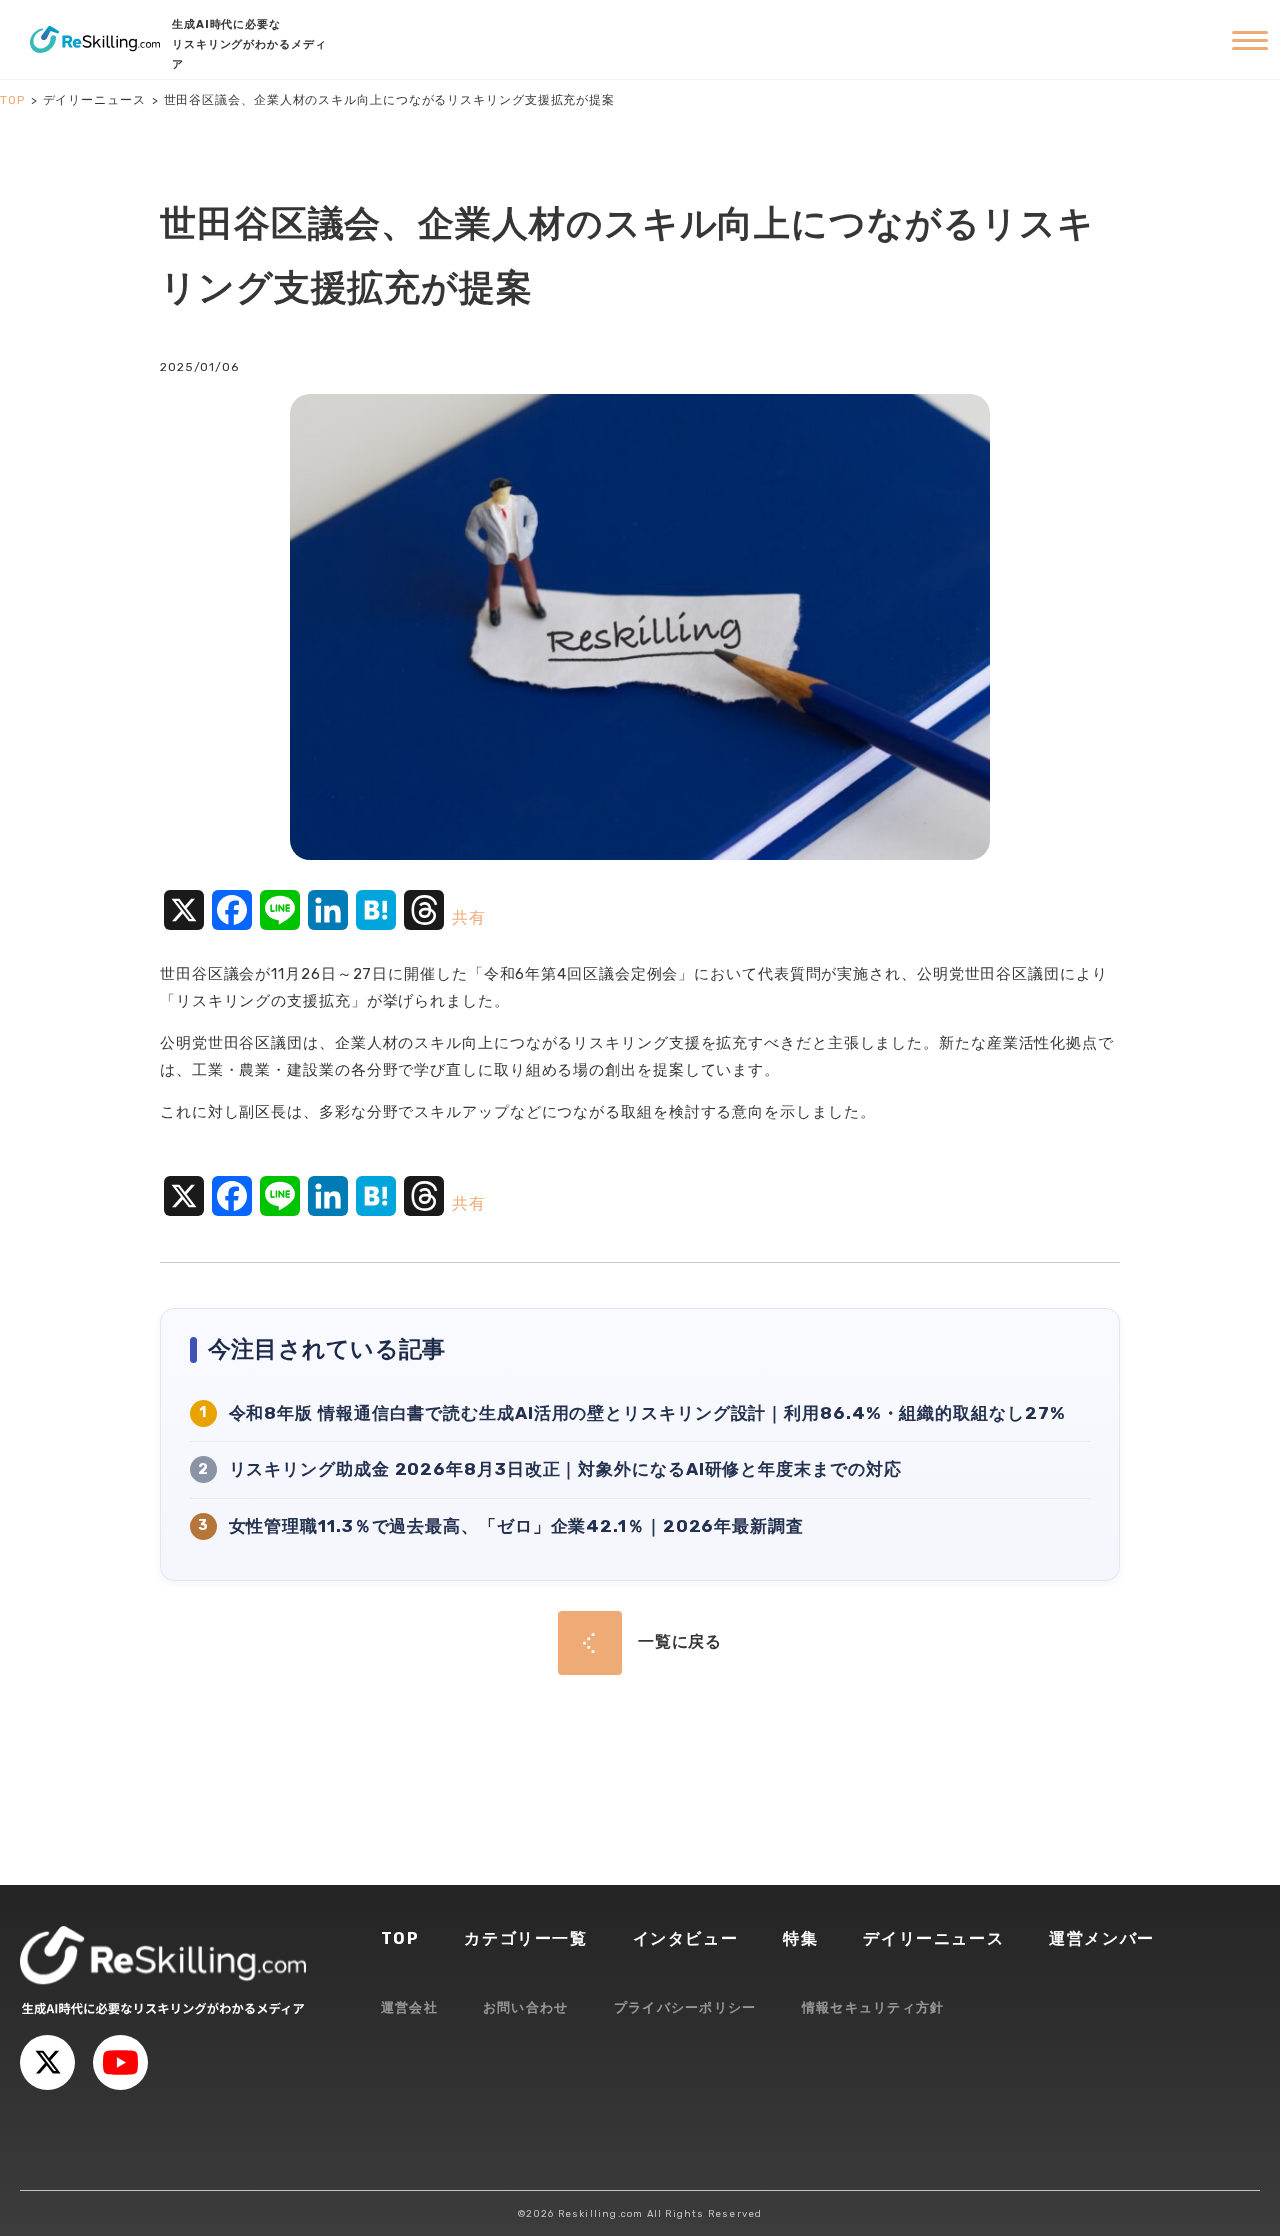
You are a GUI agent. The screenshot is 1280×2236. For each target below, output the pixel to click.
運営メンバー (1102, 1938)
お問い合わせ (526, 2007)
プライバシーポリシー (685, 2007)
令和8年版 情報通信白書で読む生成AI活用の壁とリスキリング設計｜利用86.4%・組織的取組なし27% (647, 1413)
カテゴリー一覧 (525, 1938)
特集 (800, 1938)
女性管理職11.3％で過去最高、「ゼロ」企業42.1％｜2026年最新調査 (516, 1526)
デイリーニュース (933, 1938)
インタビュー (686, 1938)
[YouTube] (120, 2062)
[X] (47, 2062)
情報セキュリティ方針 (873, 2007)
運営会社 (409, 2007)
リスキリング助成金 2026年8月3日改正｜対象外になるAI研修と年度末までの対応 (565, 1469)
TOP (400, 1938)
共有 (469, 917)
